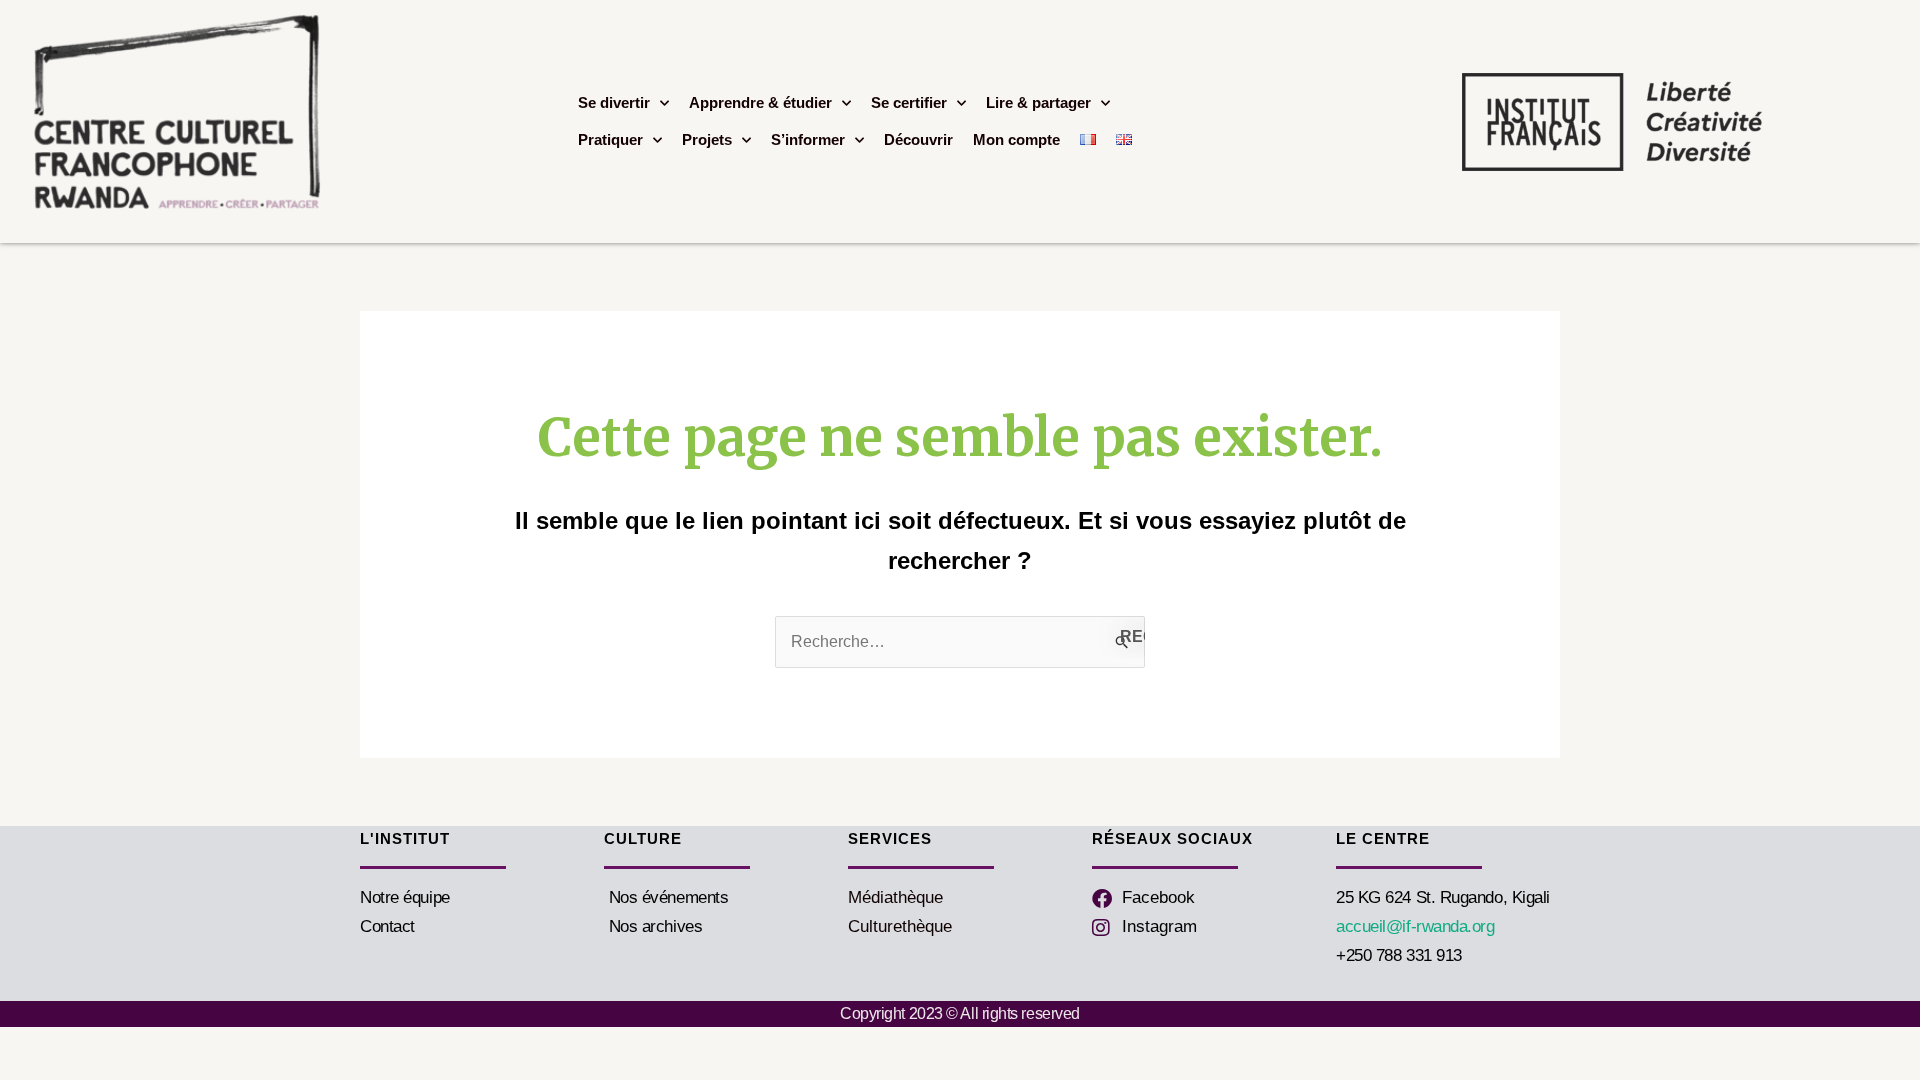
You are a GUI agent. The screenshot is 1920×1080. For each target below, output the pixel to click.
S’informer (808, 139)
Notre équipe (405, 897)
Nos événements (666, 897)
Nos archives (653, 926)
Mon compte (1016, 139)
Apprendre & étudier (760, 102)
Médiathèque (895, 897)
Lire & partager (1038, 102)
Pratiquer (610, 139)
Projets (707, 139)
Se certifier (909, 102)
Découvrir (918, 139)
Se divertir (614, 102)
